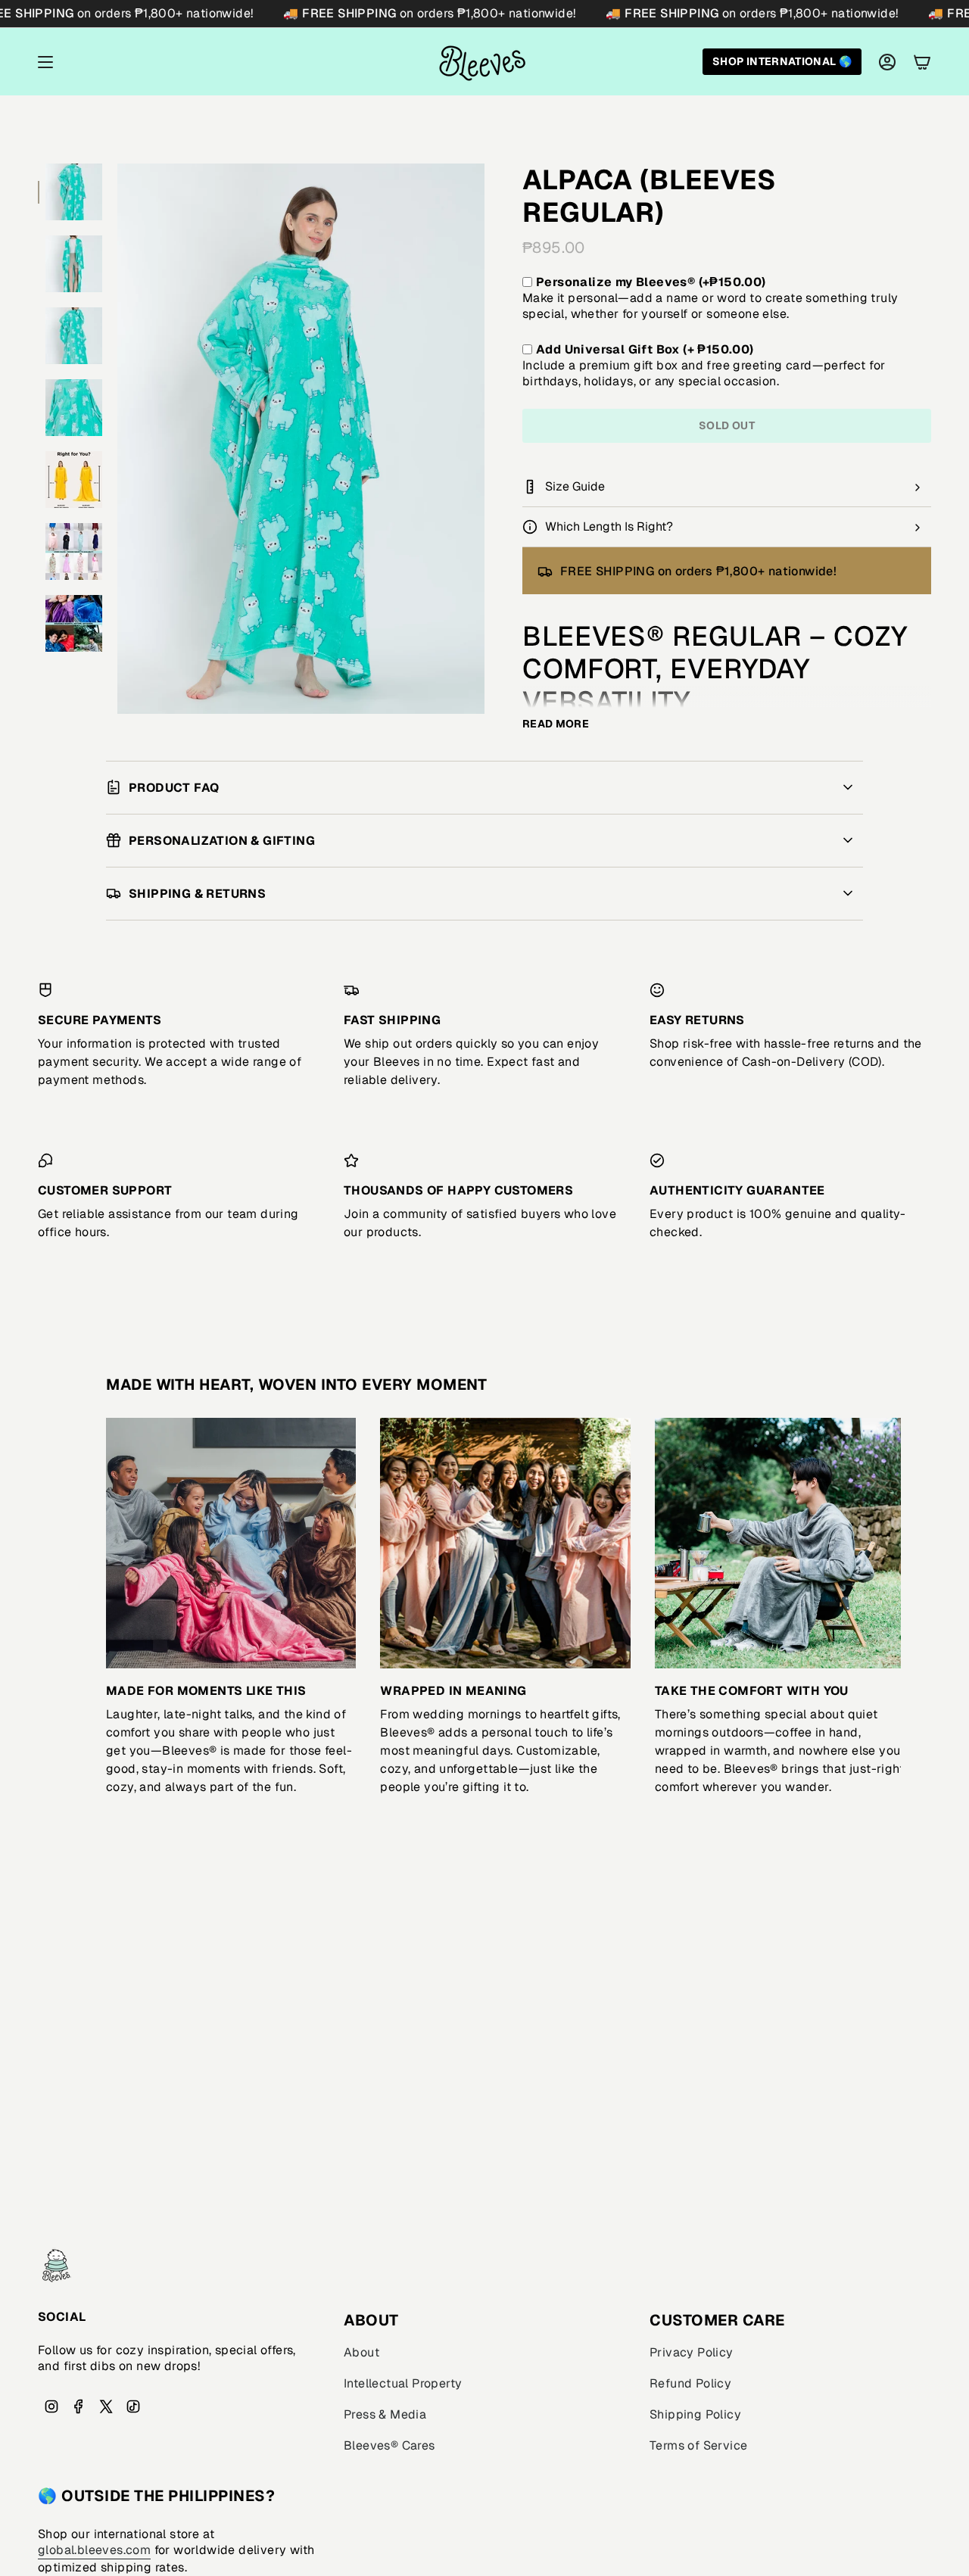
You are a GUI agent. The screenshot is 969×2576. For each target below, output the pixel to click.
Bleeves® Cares (389, 2445)
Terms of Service (698, 2445)
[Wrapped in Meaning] (505, 1543)
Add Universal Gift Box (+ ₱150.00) (645, 349)
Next (878, 1543)
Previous (117, 439)
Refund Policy (690, 2383)
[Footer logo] (57, 2266)
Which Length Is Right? (609, 526)
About (361, 2352)
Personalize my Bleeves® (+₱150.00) (651, 282)
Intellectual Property (403, 2383)
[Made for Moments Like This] (231, 1543)
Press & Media (385, 2414)
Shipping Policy (695, 2414)
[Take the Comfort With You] (780, 1543)
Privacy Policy (692, 2352)
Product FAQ (174, 788)
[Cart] (922, 62)
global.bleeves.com (94, 2550)
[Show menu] (45, 62)
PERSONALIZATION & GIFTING (222, 841)
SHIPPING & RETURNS (197, 894)
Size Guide (575, 486)
